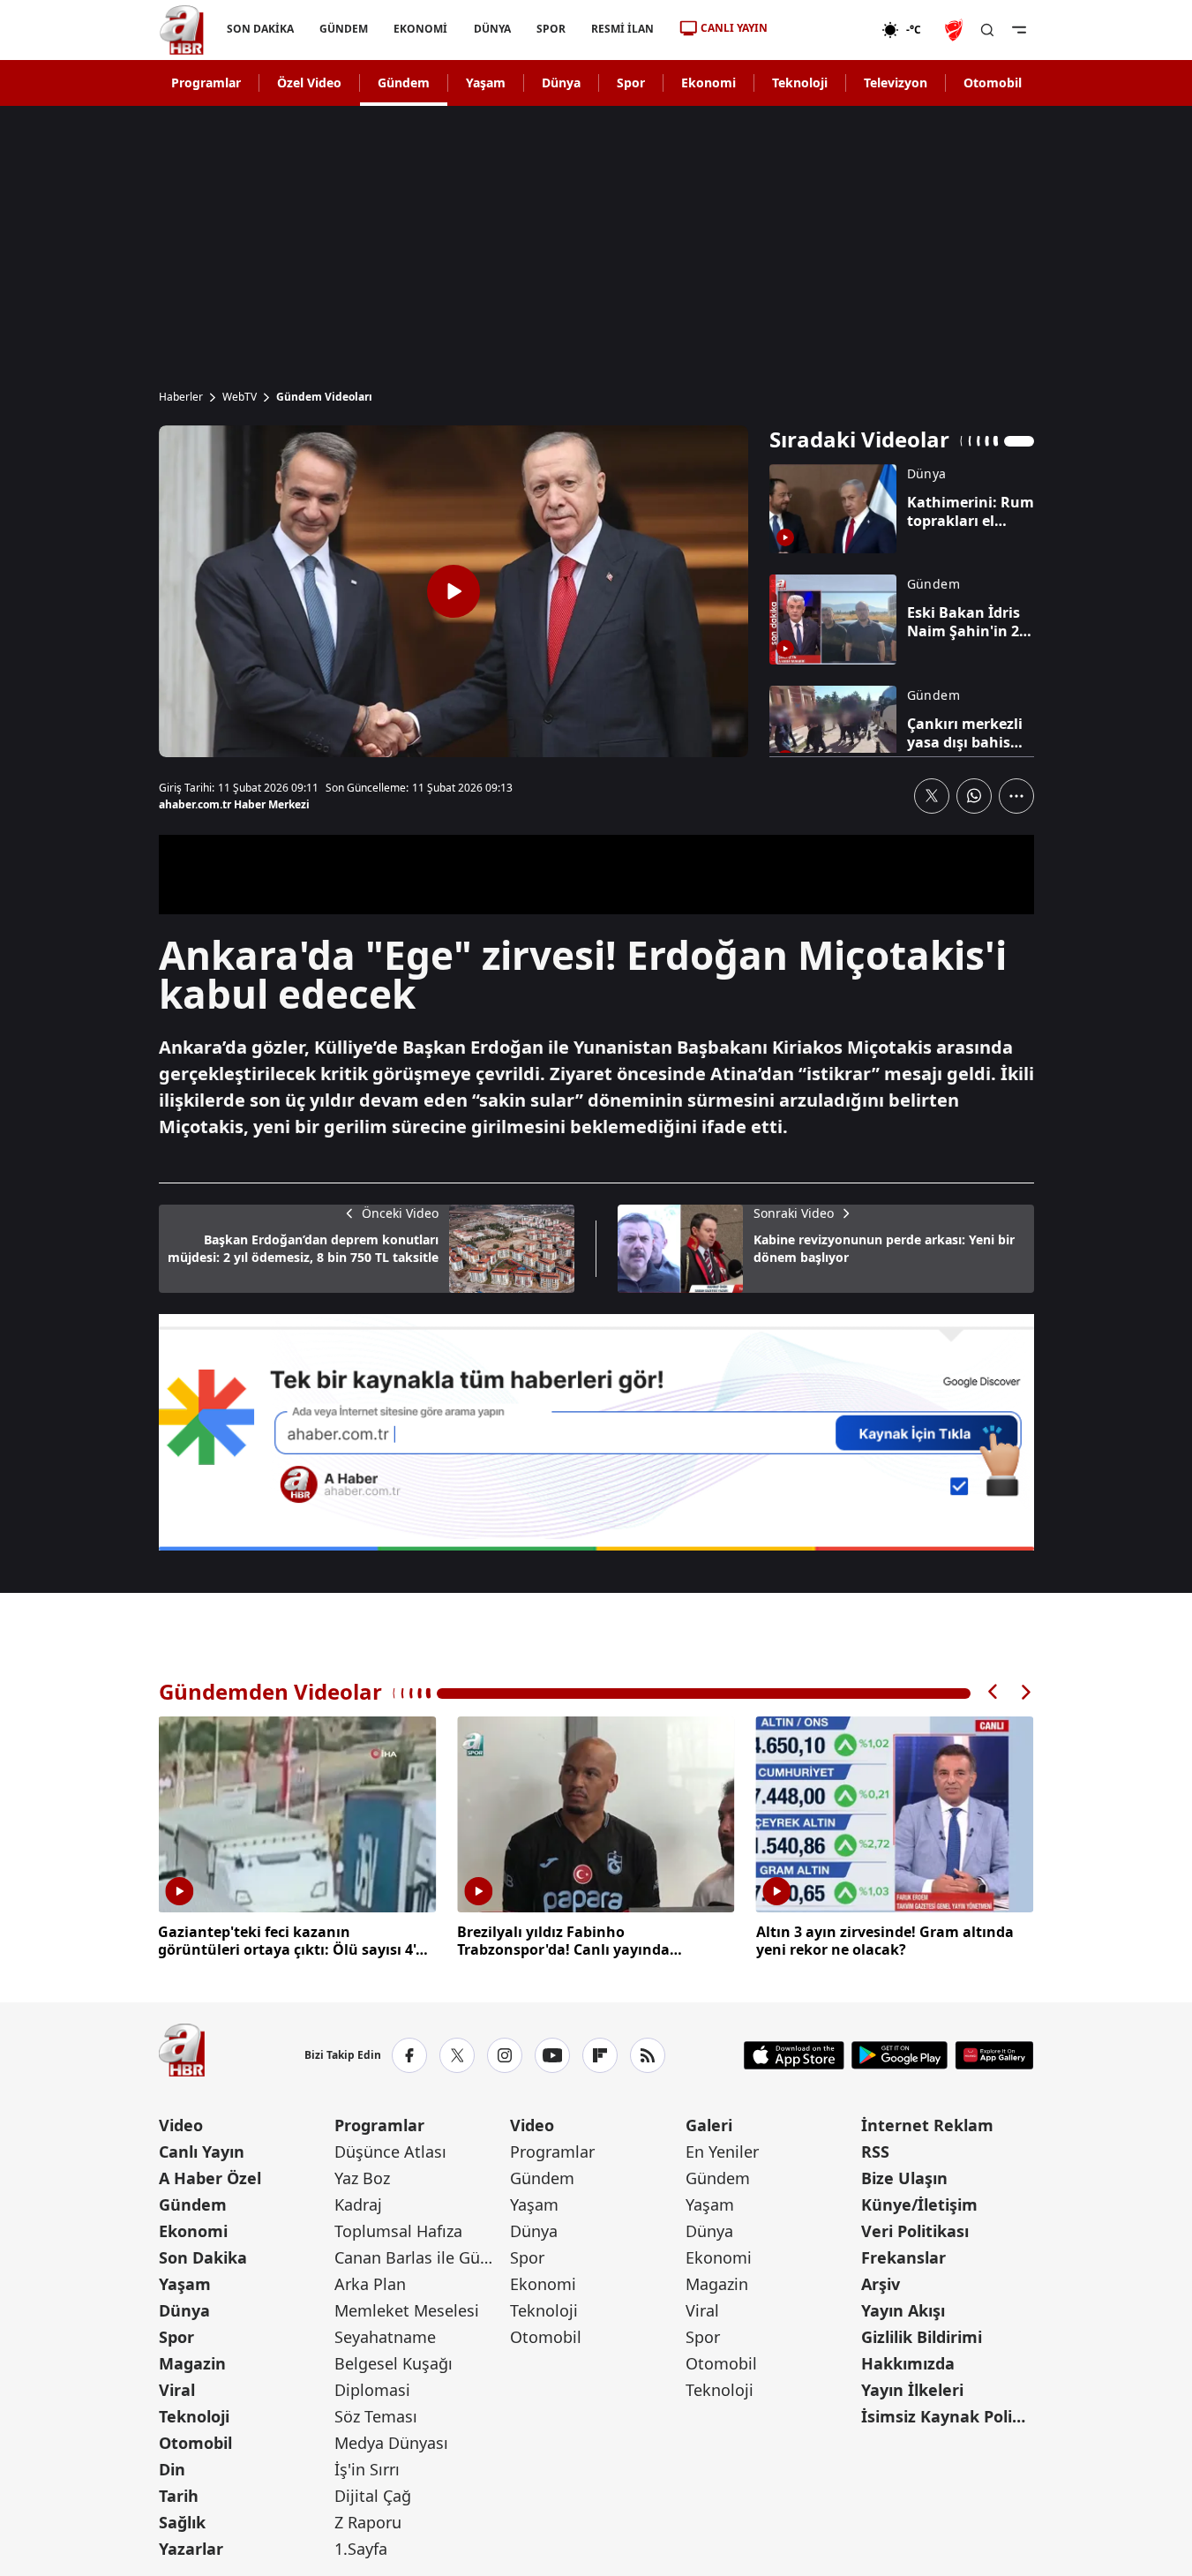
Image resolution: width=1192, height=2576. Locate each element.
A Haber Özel (210, 2178)
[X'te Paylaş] (932, 796)
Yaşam (486, 83)
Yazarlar (191, 2549)
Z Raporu (368, 2522)
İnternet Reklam (927, 2125)
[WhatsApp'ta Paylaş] (974, 796)
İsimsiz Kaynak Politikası (947, 2416)
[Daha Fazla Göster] (1016, 796)
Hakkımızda (908, 2363)
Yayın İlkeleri (912, 2390)
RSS (875, 2152)
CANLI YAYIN (734, 28)
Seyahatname (385, 2337)
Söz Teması (376, 2416)
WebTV (240, 397)
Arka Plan (370, 2284)
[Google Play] (900, 2055)
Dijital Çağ (373, 2496)
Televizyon (896, 83)
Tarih (179, 2496)
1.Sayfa (361, 2549)
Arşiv (881, 2284)
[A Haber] (182, 30)
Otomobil (993, 83)
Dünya (561, 83)
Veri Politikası (915, 2231)
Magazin (192, 2363)
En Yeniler (722, 2152)
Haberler (181, 397)
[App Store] (794, 2055)
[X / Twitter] (457, 2055)
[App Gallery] (994, 2055)
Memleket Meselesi (407, 2310)
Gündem (404, 83)
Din (172, 2469)
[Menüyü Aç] (1019, 30)
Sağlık (182, 2522)
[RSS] (648, 2055)
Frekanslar (903, 2257)
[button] (993, 1692)
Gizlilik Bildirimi (922, 2337)
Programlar (206, 83)
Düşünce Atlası (390, 2152)
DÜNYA (491, 29)
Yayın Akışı (903, 2310)
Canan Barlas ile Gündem (420, 2257)
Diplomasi (372, 2390)
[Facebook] (409, 2055)
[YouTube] (552, 2055)
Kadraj (358, 2204)
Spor (631, 83)
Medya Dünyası (391, 2443)
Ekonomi (708, 83)
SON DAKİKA (260, 29)
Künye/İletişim (919, 2204)
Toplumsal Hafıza (398, 2231)
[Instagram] (505, 2055)
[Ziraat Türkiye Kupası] (956, 30)
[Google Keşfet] (596, 1432)
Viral (177, 2390)
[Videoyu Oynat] (454, 591)
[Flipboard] (600, 2055)
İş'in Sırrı (367, 2469)
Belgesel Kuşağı (394, 2363)
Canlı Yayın (202, 2152)
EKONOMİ (420, 29)
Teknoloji (800, 83)
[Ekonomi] (825, 30)
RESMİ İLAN (622, 29)
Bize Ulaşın (904, 2178)
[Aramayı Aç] (987, 30)
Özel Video (309, 83)
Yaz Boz (362, 2178)
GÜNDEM (344, 29)
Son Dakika (203, 2257)
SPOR (550, 29)
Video (181, 2125)
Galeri (709, 2125)
